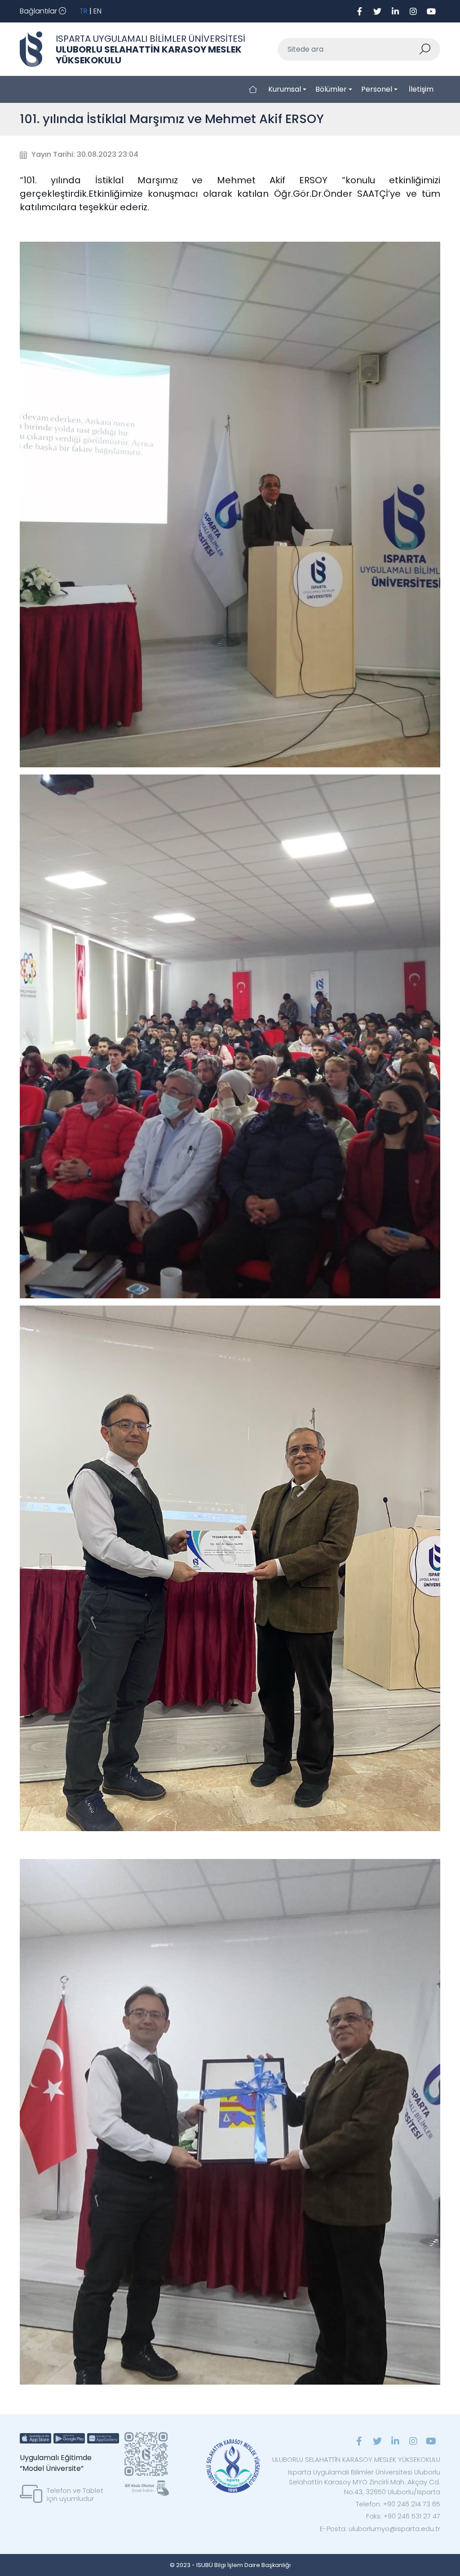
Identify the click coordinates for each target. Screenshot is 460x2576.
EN (97, 11)
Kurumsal (285, 89)
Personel (377, 89)
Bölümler (331, 89)
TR (84, 11)
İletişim (421, 89)
